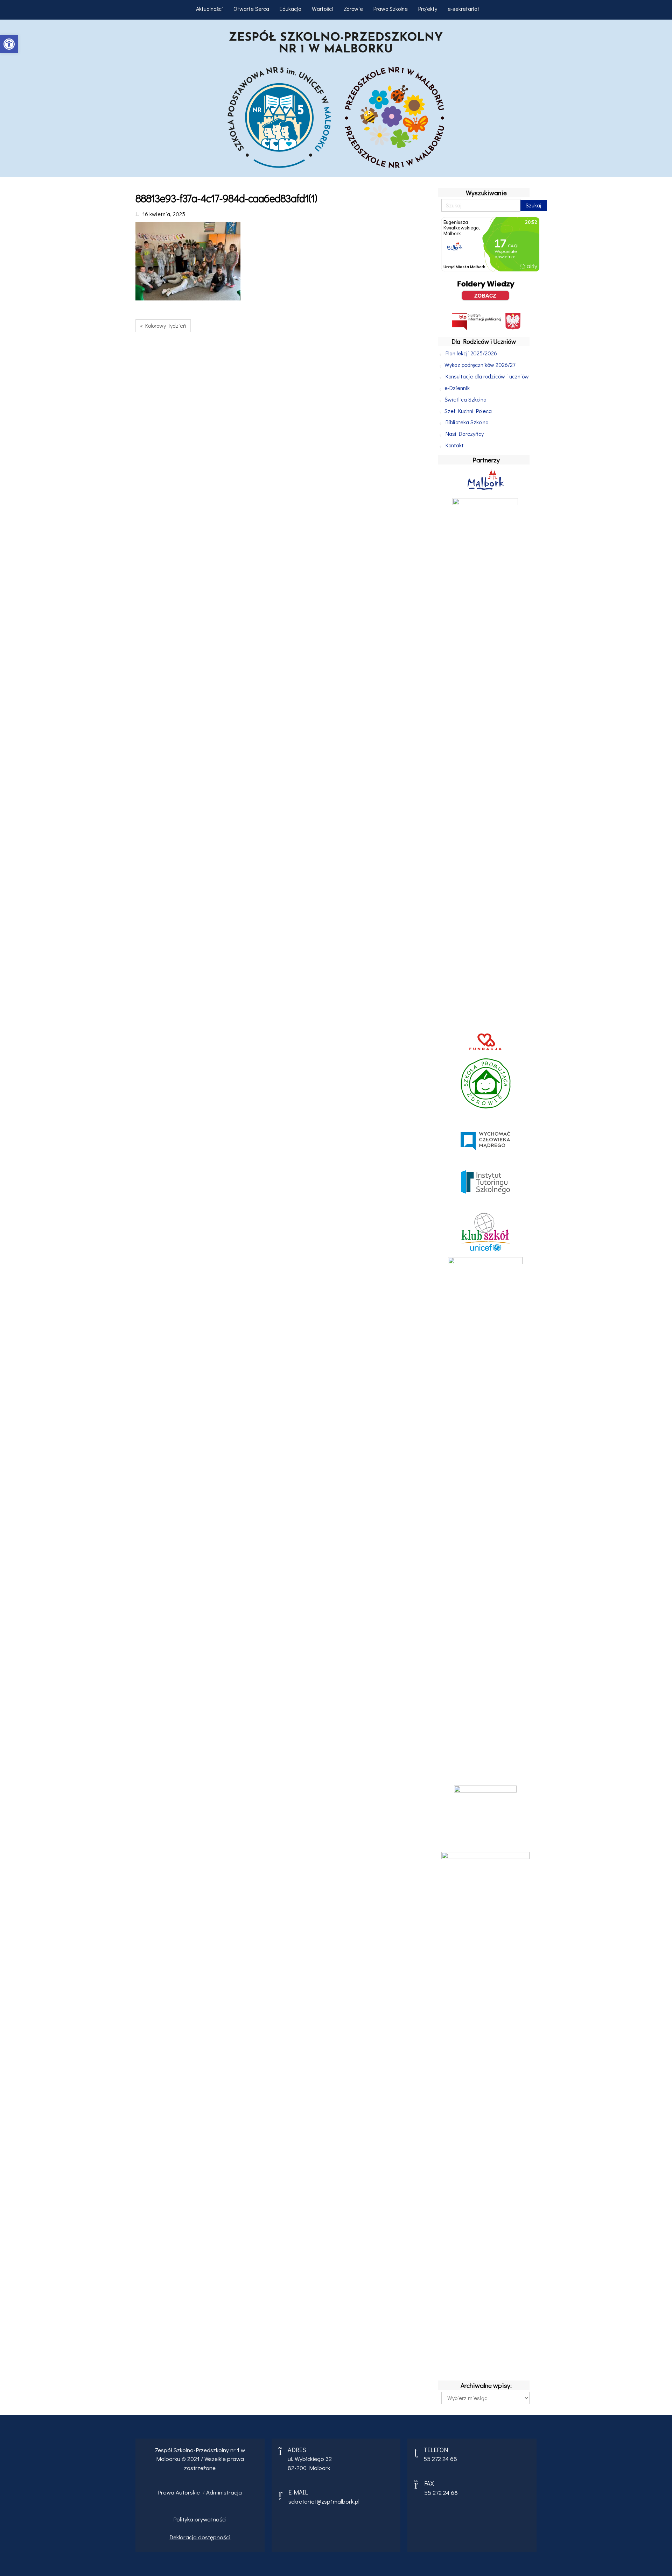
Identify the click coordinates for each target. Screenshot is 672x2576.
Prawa (167, 2492)
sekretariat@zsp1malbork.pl (324, 2501)
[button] (9, 44)
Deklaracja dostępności (200, 2537)
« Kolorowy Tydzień (163, 325)
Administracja (224, 2492)
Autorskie (188, 2492)
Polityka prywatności (200, 2519)
